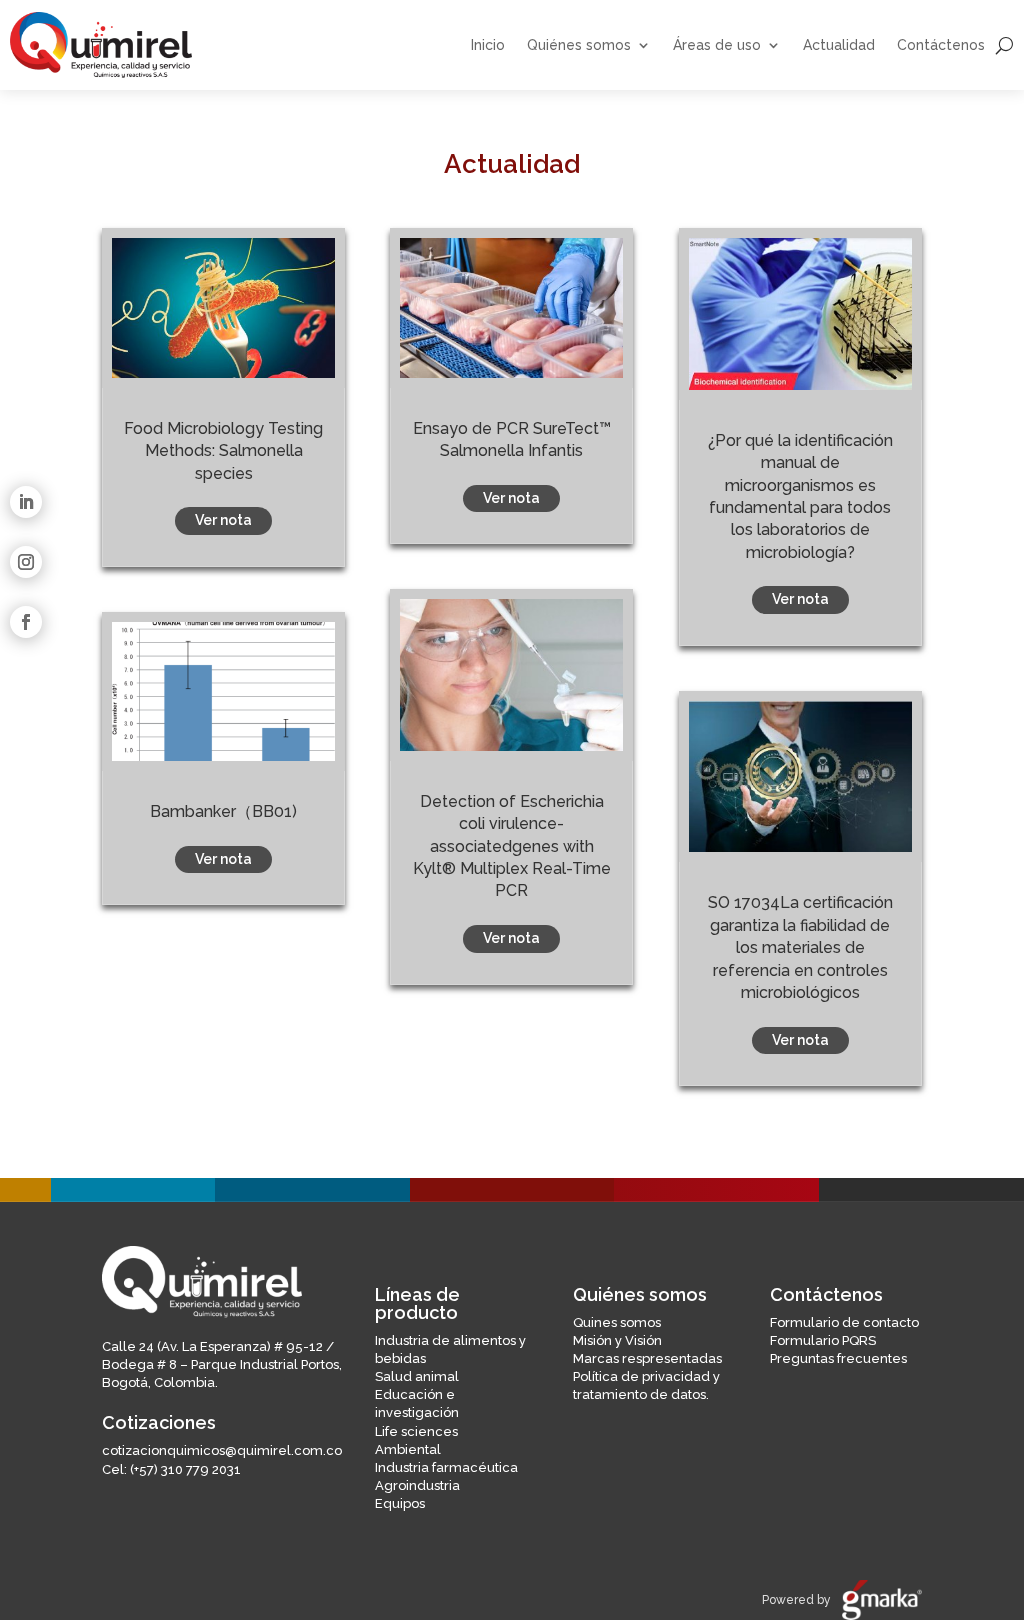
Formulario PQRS (823, 1340)
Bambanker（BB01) (223, 811)
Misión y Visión (617, 1340)
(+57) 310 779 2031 (185, 1469)
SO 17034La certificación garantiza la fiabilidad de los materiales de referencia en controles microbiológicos (800, 947)
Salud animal (417, 1376)
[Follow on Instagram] (26, 562)
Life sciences (416, 1431)
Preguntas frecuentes (838, 1358)
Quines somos (617, 1322)
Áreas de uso (717, 45)
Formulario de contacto (844, 1322)
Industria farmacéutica (446, 1467)
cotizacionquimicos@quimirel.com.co (222, 1450)
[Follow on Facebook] (26, 622)
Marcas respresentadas (647, 1358)
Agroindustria (417, 1485)
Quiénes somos (579, 45)
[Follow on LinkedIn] (26, 502)
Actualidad (839, 45)
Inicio (488, 45)
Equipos (400, 1503)
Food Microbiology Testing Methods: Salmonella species (223, 451)
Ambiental (408, 1449)
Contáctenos (941, 45)
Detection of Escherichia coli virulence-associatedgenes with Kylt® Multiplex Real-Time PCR (512, 846)
